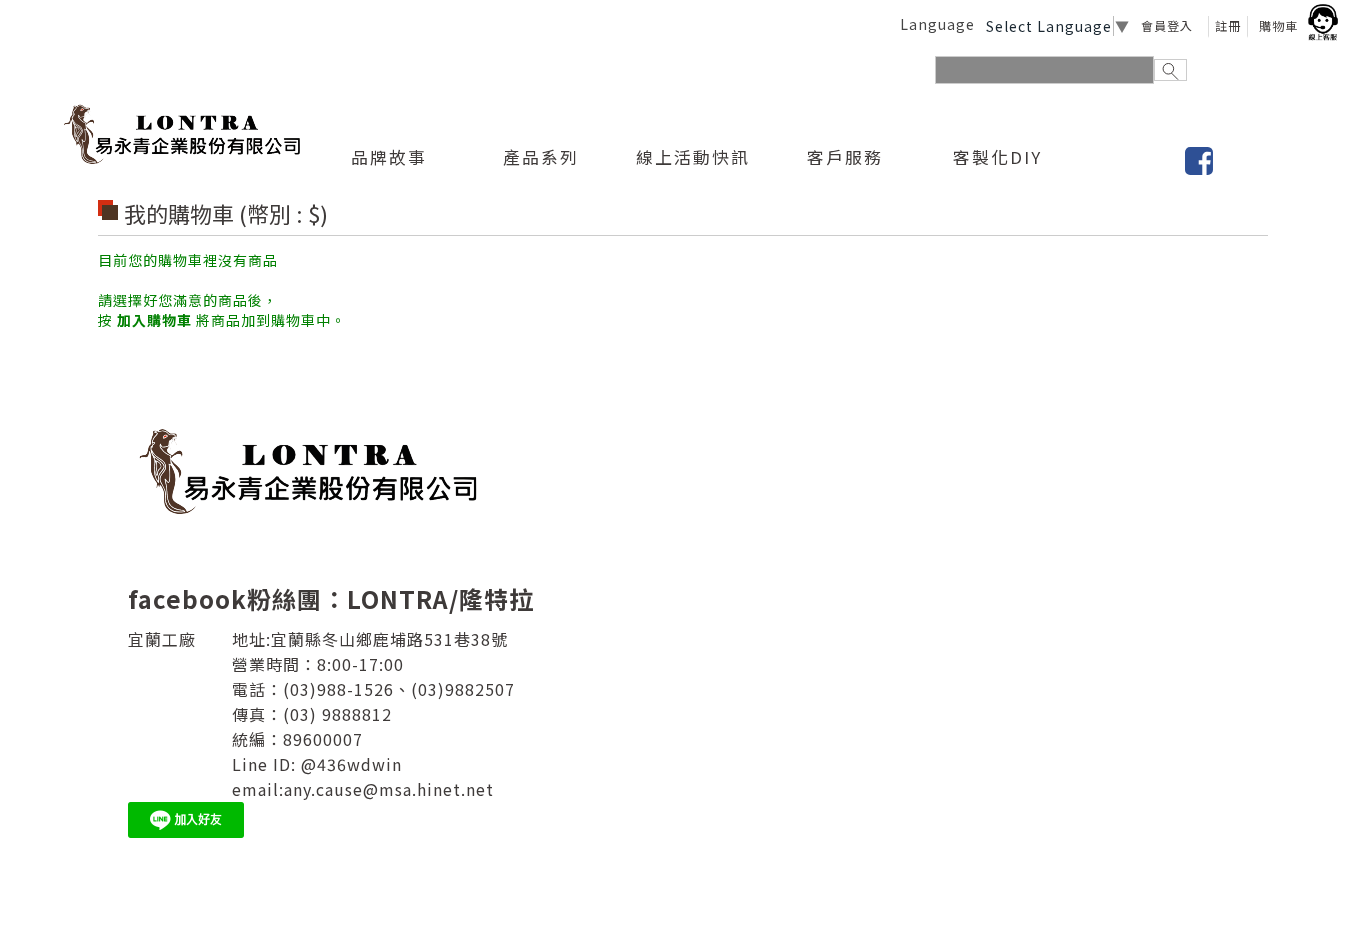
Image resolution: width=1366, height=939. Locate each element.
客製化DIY (997, 158)
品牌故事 (389, 158)
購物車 (1278, 25)
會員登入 (1167, 25)
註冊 (1228, 25)
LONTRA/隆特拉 (440, 598)
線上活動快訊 (693, 158)
